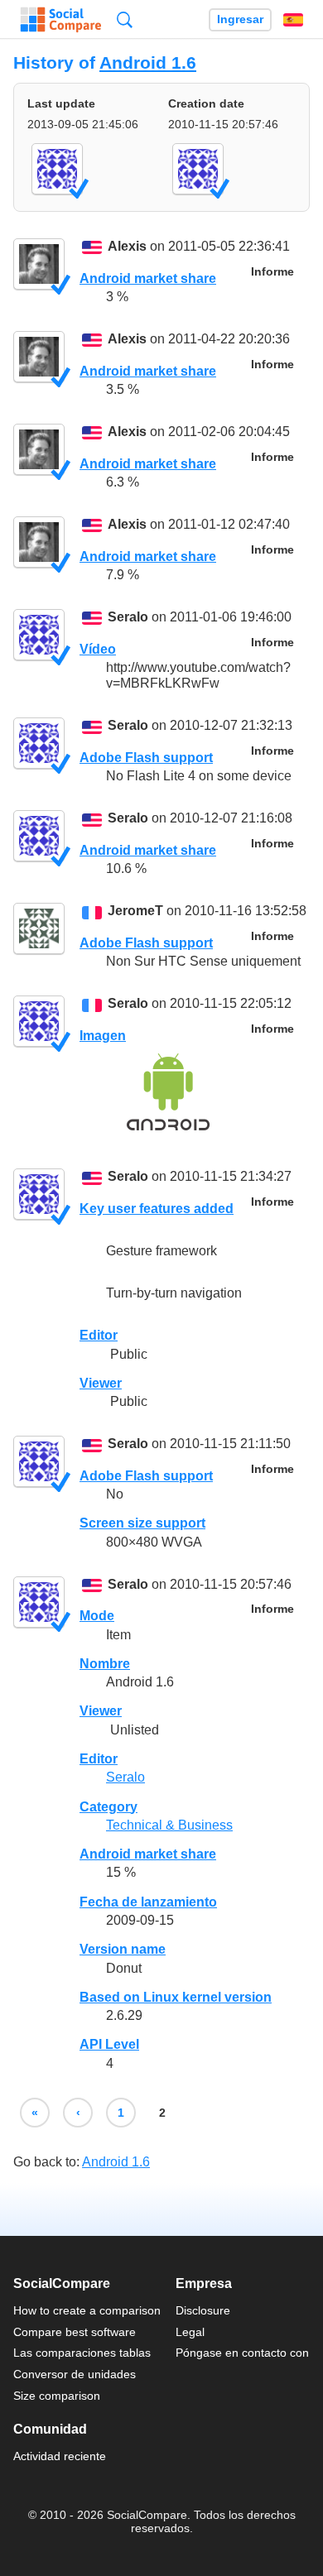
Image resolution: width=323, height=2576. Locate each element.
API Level (109, 2044)
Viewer (101, 1383)
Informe (272, 272)
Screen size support (142, 1523)
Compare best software (75, 2332)
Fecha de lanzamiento (148, 1902)
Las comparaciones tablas (82, 2353)
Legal (190, 2332)
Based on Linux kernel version (176, 1997)
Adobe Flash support (146, 758)
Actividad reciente (60, 2456)
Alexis (127, 247)
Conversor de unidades (75, 2374)
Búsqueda (125, 19)
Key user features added (157, 1209)
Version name (123, 1949)
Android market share (148, 278)
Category (108, 1807)
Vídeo (98, 649)
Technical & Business (169, 1825)
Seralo (128, 618)
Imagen (103, 1036)
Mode (97, 1616)
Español (293, 20)
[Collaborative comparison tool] (61, 20)
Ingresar (240, 19)
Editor (99, 1335)
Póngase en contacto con (242, 2353)
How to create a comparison (87, 2310)
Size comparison (57, 2396)
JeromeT (135, 911)
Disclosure (203, 2310)
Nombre (105, 1664)
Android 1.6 (148, 62)
